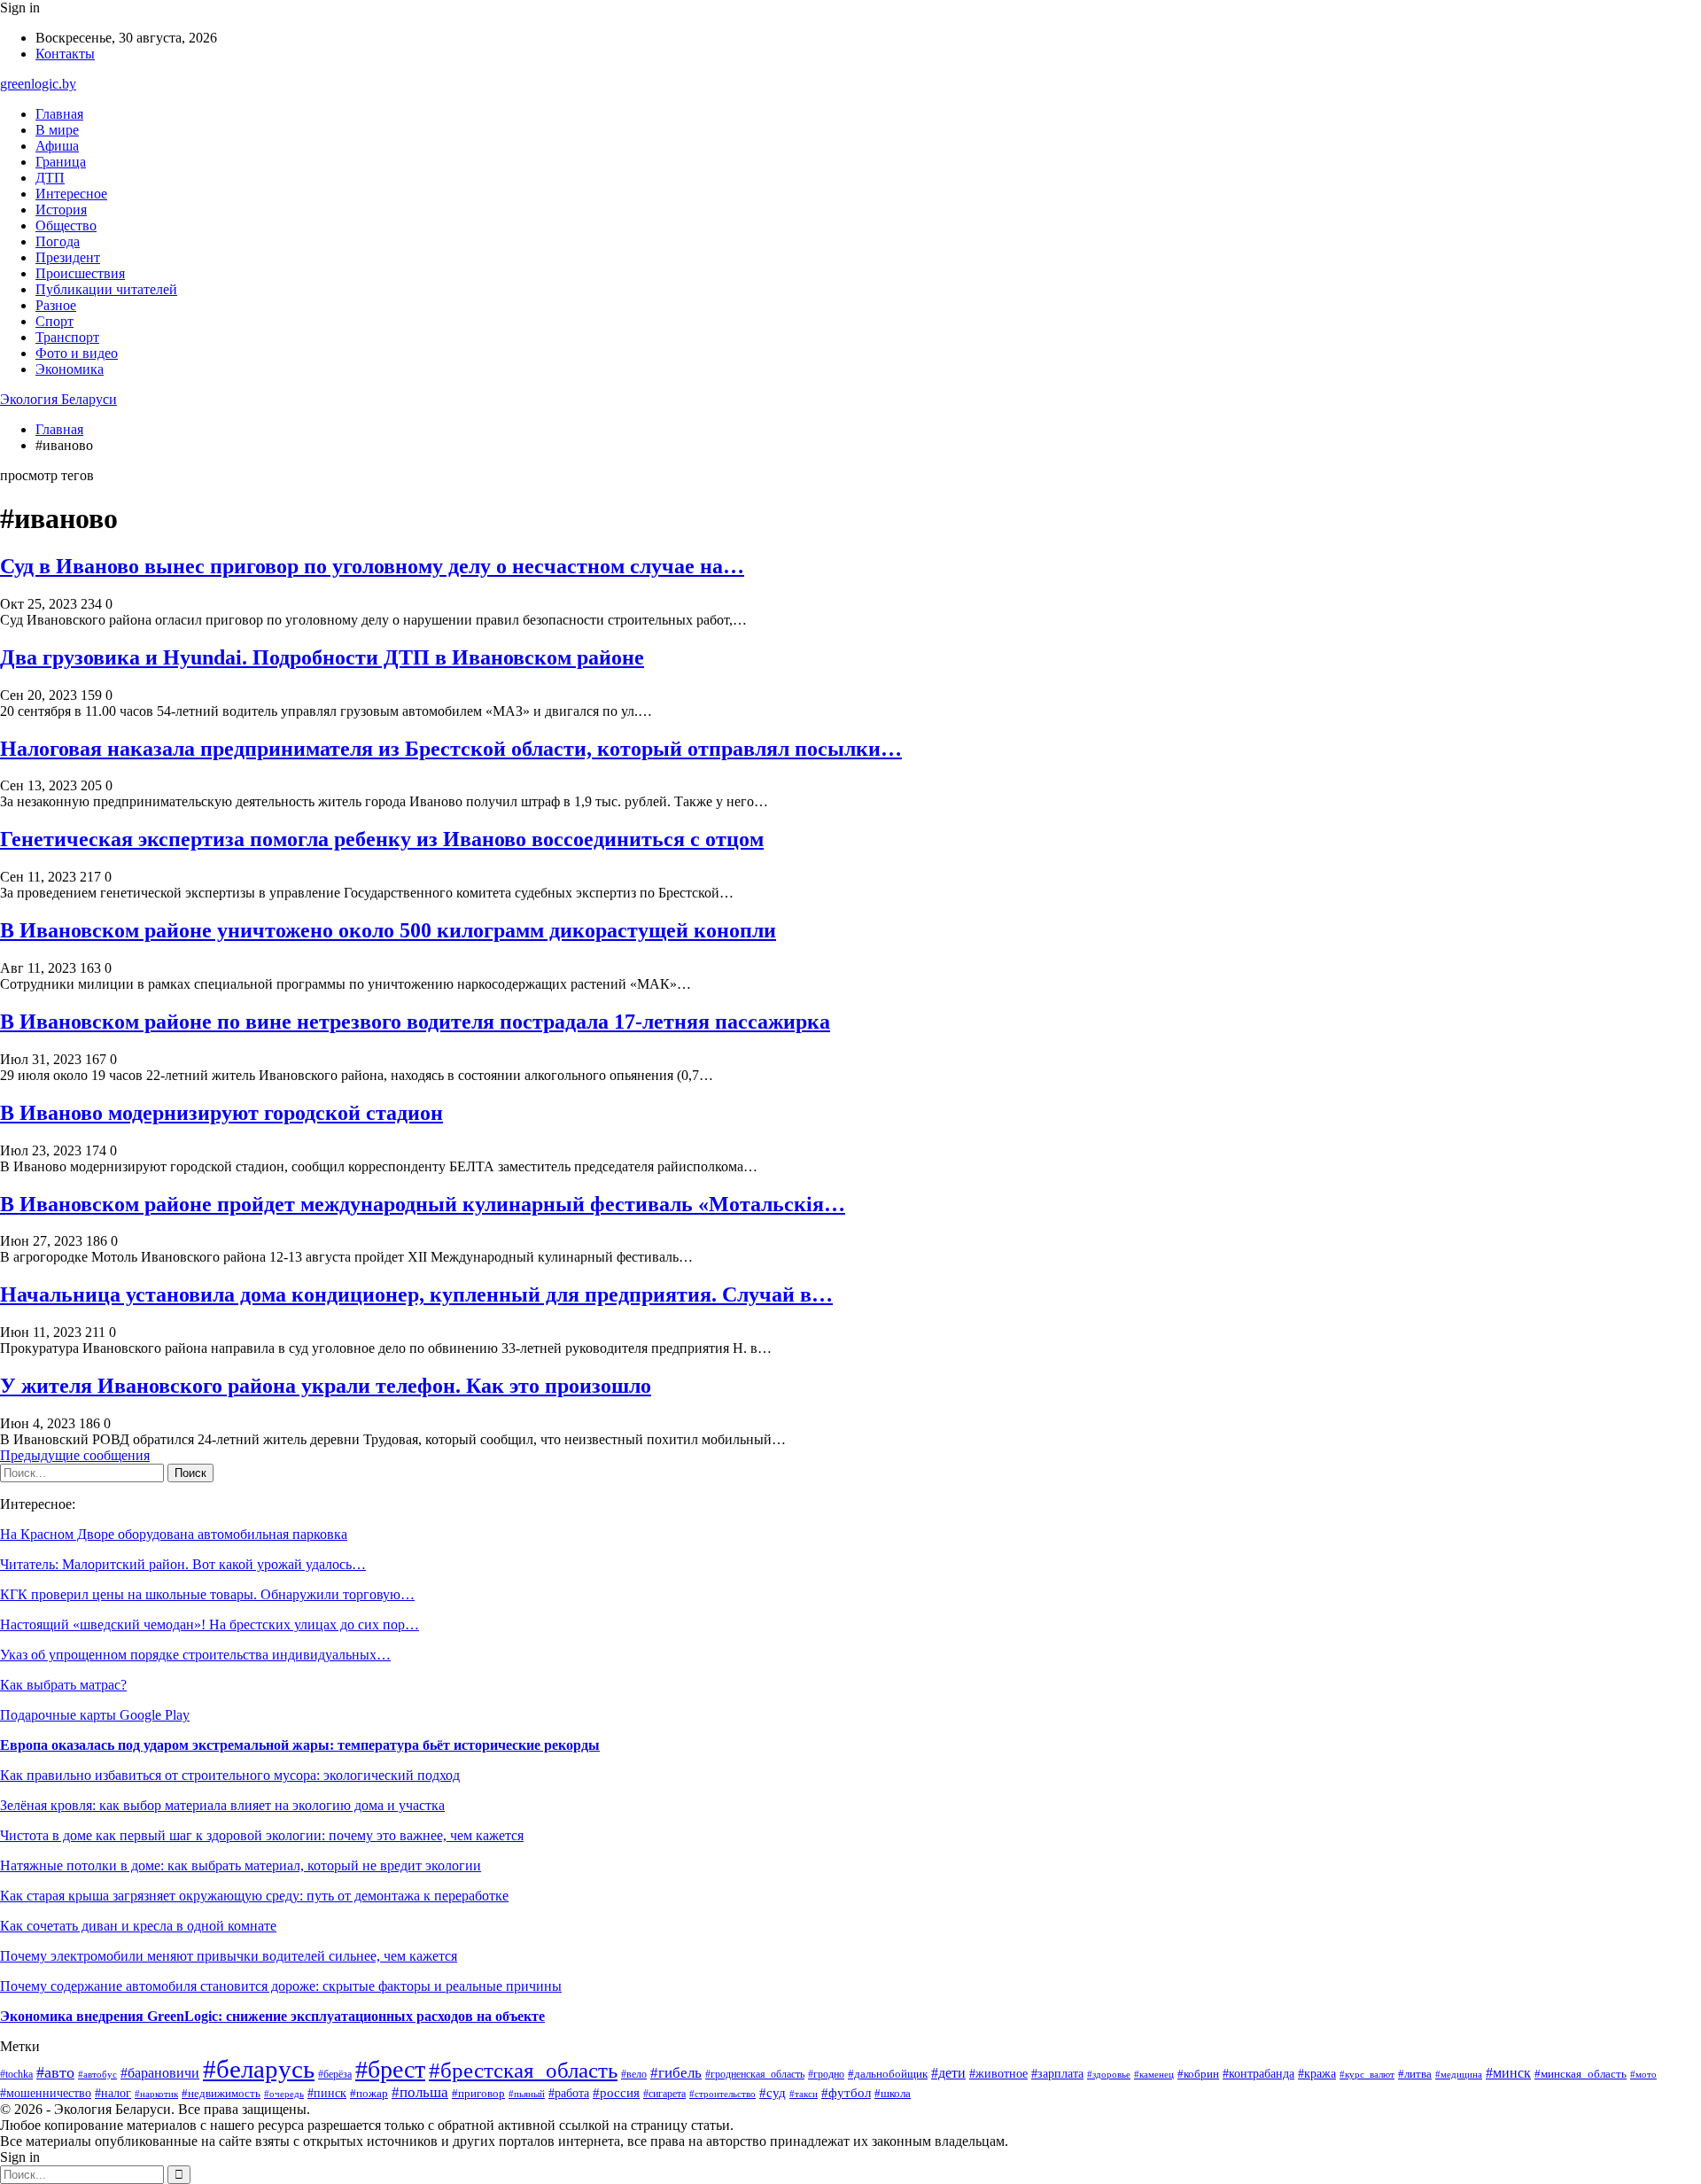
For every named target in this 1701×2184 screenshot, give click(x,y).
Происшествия (80, 273)
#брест (390, 2069)
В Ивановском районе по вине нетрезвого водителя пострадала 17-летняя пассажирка (415, 1022)
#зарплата (1057, 2073)
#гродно (826, 2074)
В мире (57, 130)
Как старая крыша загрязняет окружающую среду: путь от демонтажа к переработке (254, 1896)
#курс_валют (1367, 2074)
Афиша (57, 146)
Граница (61, 162)
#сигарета (664, 2094)
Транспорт (67, 337)
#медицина (1459, 2074)
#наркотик (156, 2094)
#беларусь (259, 2069)
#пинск (327, 2093)
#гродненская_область (755, 2075)
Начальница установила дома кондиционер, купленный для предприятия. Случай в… (416, 1294)
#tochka (16, 2075)
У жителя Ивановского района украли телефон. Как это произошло (326, 1386)
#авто (55, 2072)
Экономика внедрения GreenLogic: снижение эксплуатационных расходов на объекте (272, 2016)
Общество (66, 225)
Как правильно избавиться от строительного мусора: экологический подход (230, 1775)
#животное (998, 2074)
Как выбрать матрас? (63, 1685)
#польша (420, 2092)
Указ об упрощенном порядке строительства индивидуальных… (195, 1655)
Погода (58, 241)
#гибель (676, 2073)
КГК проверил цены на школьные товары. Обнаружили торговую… (207, 1594)
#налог (113, 2093)
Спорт (54, 321)
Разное (56, 305)
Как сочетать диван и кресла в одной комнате (138, 1926)
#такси (804, 2094)
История (61, 210)
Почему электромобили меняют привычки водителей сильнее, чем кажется (229, 1956)
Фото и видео (77, 353)
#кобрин (1198, 2074)
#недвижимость (221, 2093)
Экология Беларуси (58, 399)
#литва (1415, 2074)
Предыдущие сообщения (75, 1455)
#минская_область (1581, 2074)
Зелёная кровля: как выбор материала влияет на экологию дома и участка (222, 1805)
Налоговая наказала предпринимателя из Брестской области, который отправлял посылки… (451, 749)
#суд (773, 2093)
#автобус (97, 2074)
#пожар (369, 2093)
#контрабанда (1258, 2073)
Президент (68, 257)
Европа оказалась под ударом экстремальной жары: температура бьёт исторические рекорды (300, 1745)
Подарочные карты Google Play (95, 1715)
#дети (948, 2073)
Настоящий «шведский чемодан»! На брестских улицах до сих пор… (210, 1624)
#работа (569, 2093)
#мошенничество (46, 2093)
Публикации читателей (106, 289)
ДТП (50, 178)
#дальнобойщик (888, 2074)
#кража (1317, 2073)
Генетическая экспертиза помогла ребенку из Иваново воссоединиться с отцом (382, 839)
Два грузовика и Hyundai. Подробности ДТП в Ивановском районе (322, 657)
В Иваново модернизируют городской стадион (221, 1113)
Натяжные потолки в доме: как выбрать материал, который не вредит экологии (241, 1865)
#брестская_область (523, 2070)
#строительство (722, 2094)
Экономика (70, 369)
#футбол (846, 2093)
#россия (616, 2093)
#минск (1508, 2073)
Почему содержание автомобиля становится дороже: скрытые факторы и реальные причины (281, 1986)
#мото (1643, 2074)
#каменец (1154, 2074)
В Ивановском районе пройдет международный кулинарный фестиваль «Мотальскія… (423, 1204)
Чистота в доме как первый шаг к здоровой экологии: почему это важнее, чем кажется (262, 1835)
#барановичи (160, 2073)
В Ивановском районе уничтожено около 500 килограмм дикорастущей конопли (388, 930)
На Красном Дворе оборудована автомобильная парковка (174, 1534)
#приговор (478, 2094)
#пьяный (527, 2094)
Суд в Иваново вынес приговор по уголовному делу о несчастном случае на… (372, 566)
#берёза (335, 2074)
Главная (59, 114)
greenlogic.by (38, 84)
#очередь (284, 2094)
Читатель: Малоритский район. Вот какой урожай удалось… (183, 1564)
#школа (893, 2094)
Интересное (71, 194)
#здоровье (1109, 2074)
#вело (634, 2074)
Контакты (65, 54)
